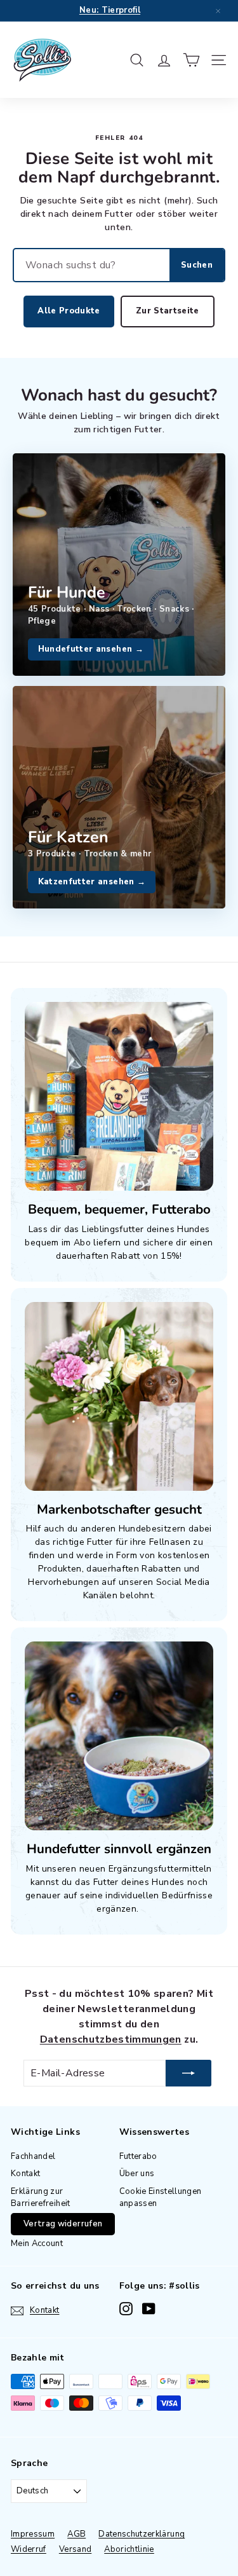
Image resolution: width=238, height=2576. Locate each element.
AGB (76, 2534)
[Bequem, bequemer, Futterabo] (119, 1096)
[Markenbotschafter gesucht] (119, 1396)
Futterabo (138, 2156)
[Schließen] (218, 11)
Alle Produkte (69, 311)
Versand (75, 2549)
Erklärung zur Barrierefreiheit (41, 2198)
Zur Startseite (168, 311)
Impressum (33, 2534)
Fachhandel (33, 2156)
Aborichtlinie (129, 2549)
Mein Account (37, 2244)
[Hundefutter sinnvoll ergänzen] (119, 1736)
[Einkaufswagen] (191, 60)
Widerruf (29, 2549)
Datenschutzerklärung (142, 2534)
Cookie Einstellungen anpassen (161, 2198)
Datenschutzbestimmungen (111, 2039)
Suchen (197, 265)
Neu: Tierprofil (110, 10)
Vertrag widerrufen (63, 2224)
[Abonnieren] (188, 2073)
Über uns (137, 2174)
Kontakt (25, 2174)
